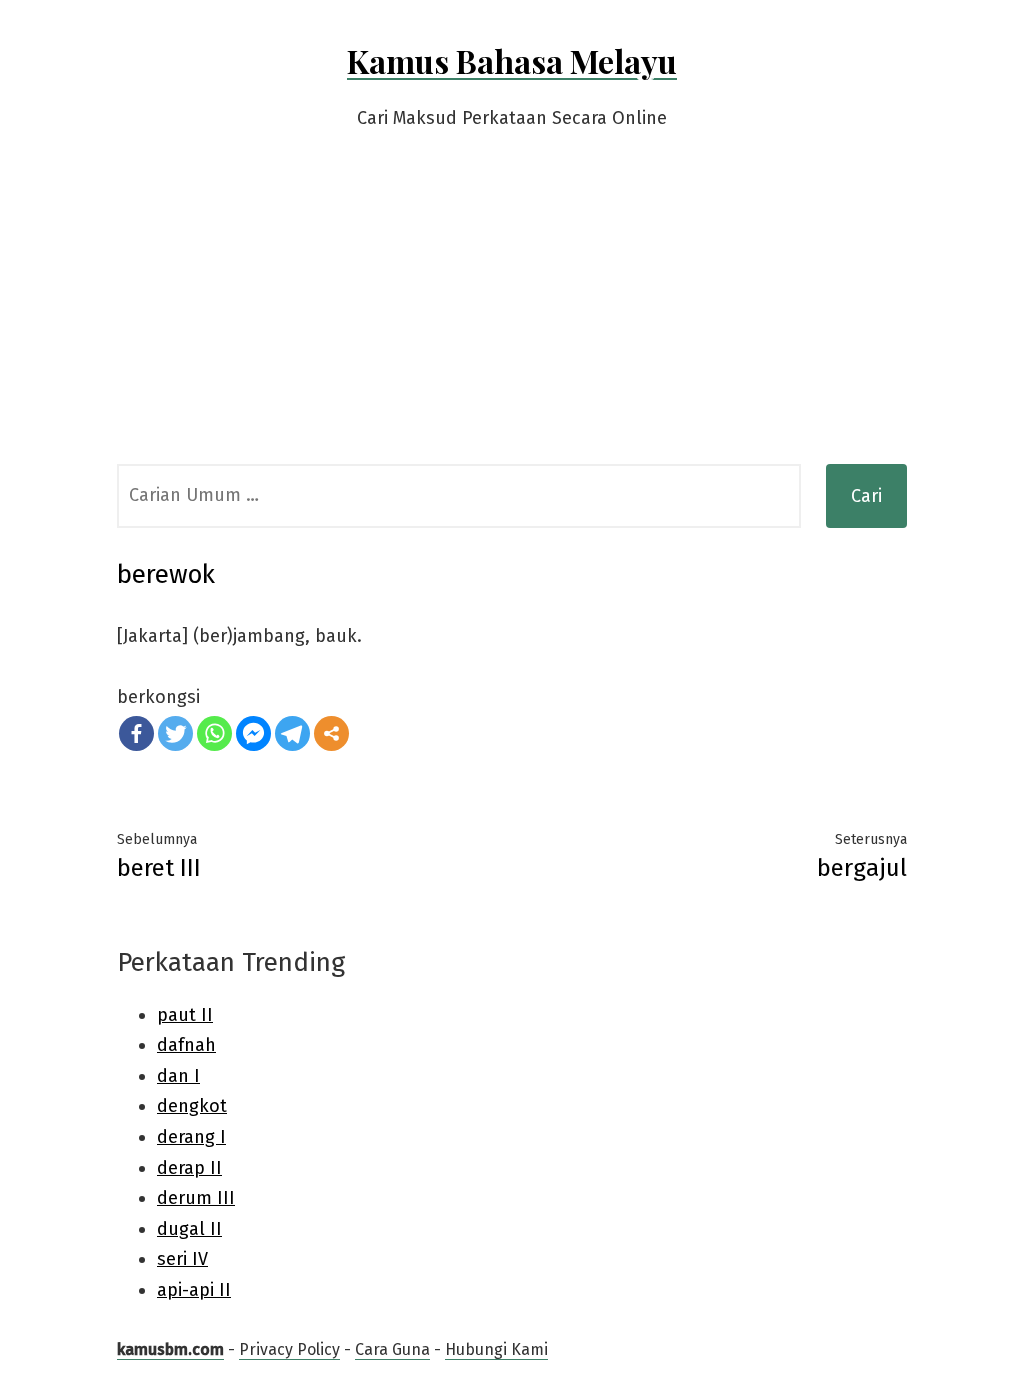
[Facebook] (136, 733)
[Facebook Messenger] (253, 733)
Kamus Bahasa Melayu (512, 60)
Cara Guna (392, 1349)
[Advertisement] (512, 314)
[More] (331, 733)
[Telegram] (292, 733)
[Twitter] (175, 733)
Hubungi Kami (496, 1349)
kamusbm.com (170, 1349)
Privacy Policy (289, 1349)
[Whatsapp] (214, 733)
